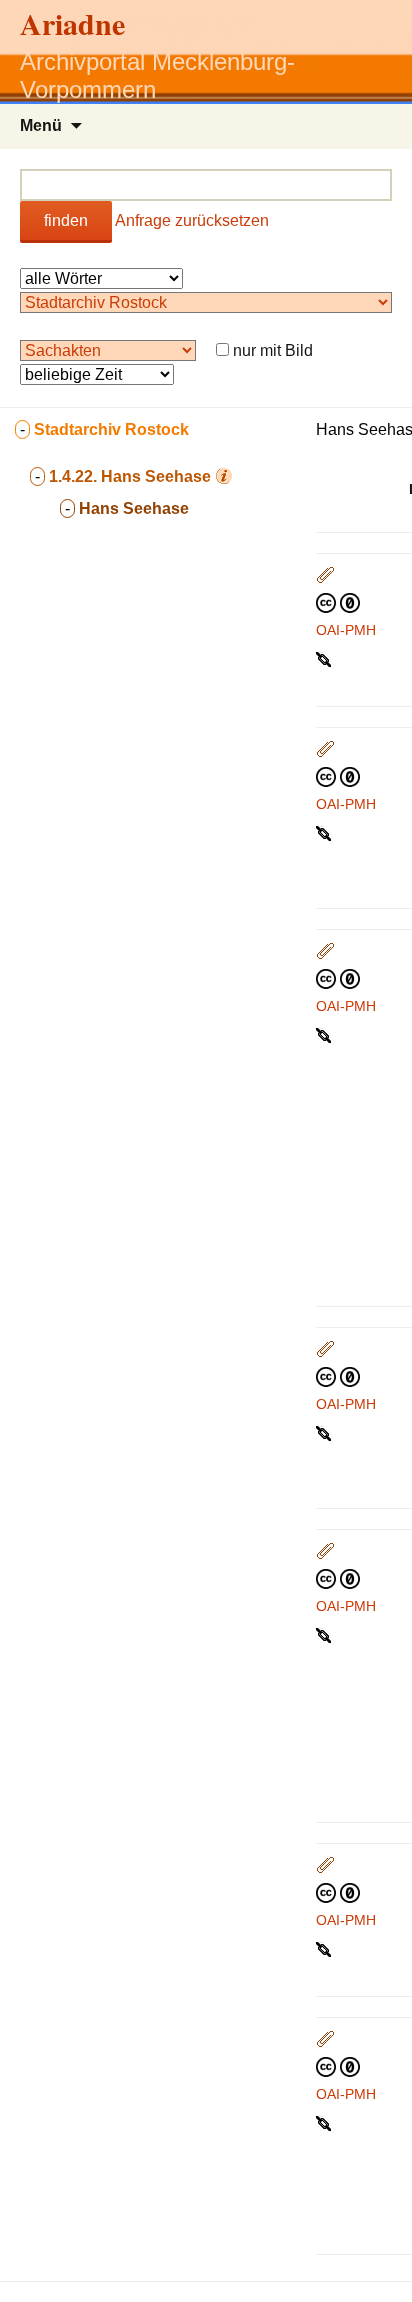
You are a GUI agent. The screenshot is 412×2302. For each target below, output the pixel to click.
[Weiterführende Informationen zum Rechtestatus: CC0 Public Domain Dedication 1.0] (338, 602)
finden (66, 220)
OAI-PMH (346, 630)
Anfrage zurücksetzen (192, 220)
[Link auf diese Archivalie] (325, 658)
